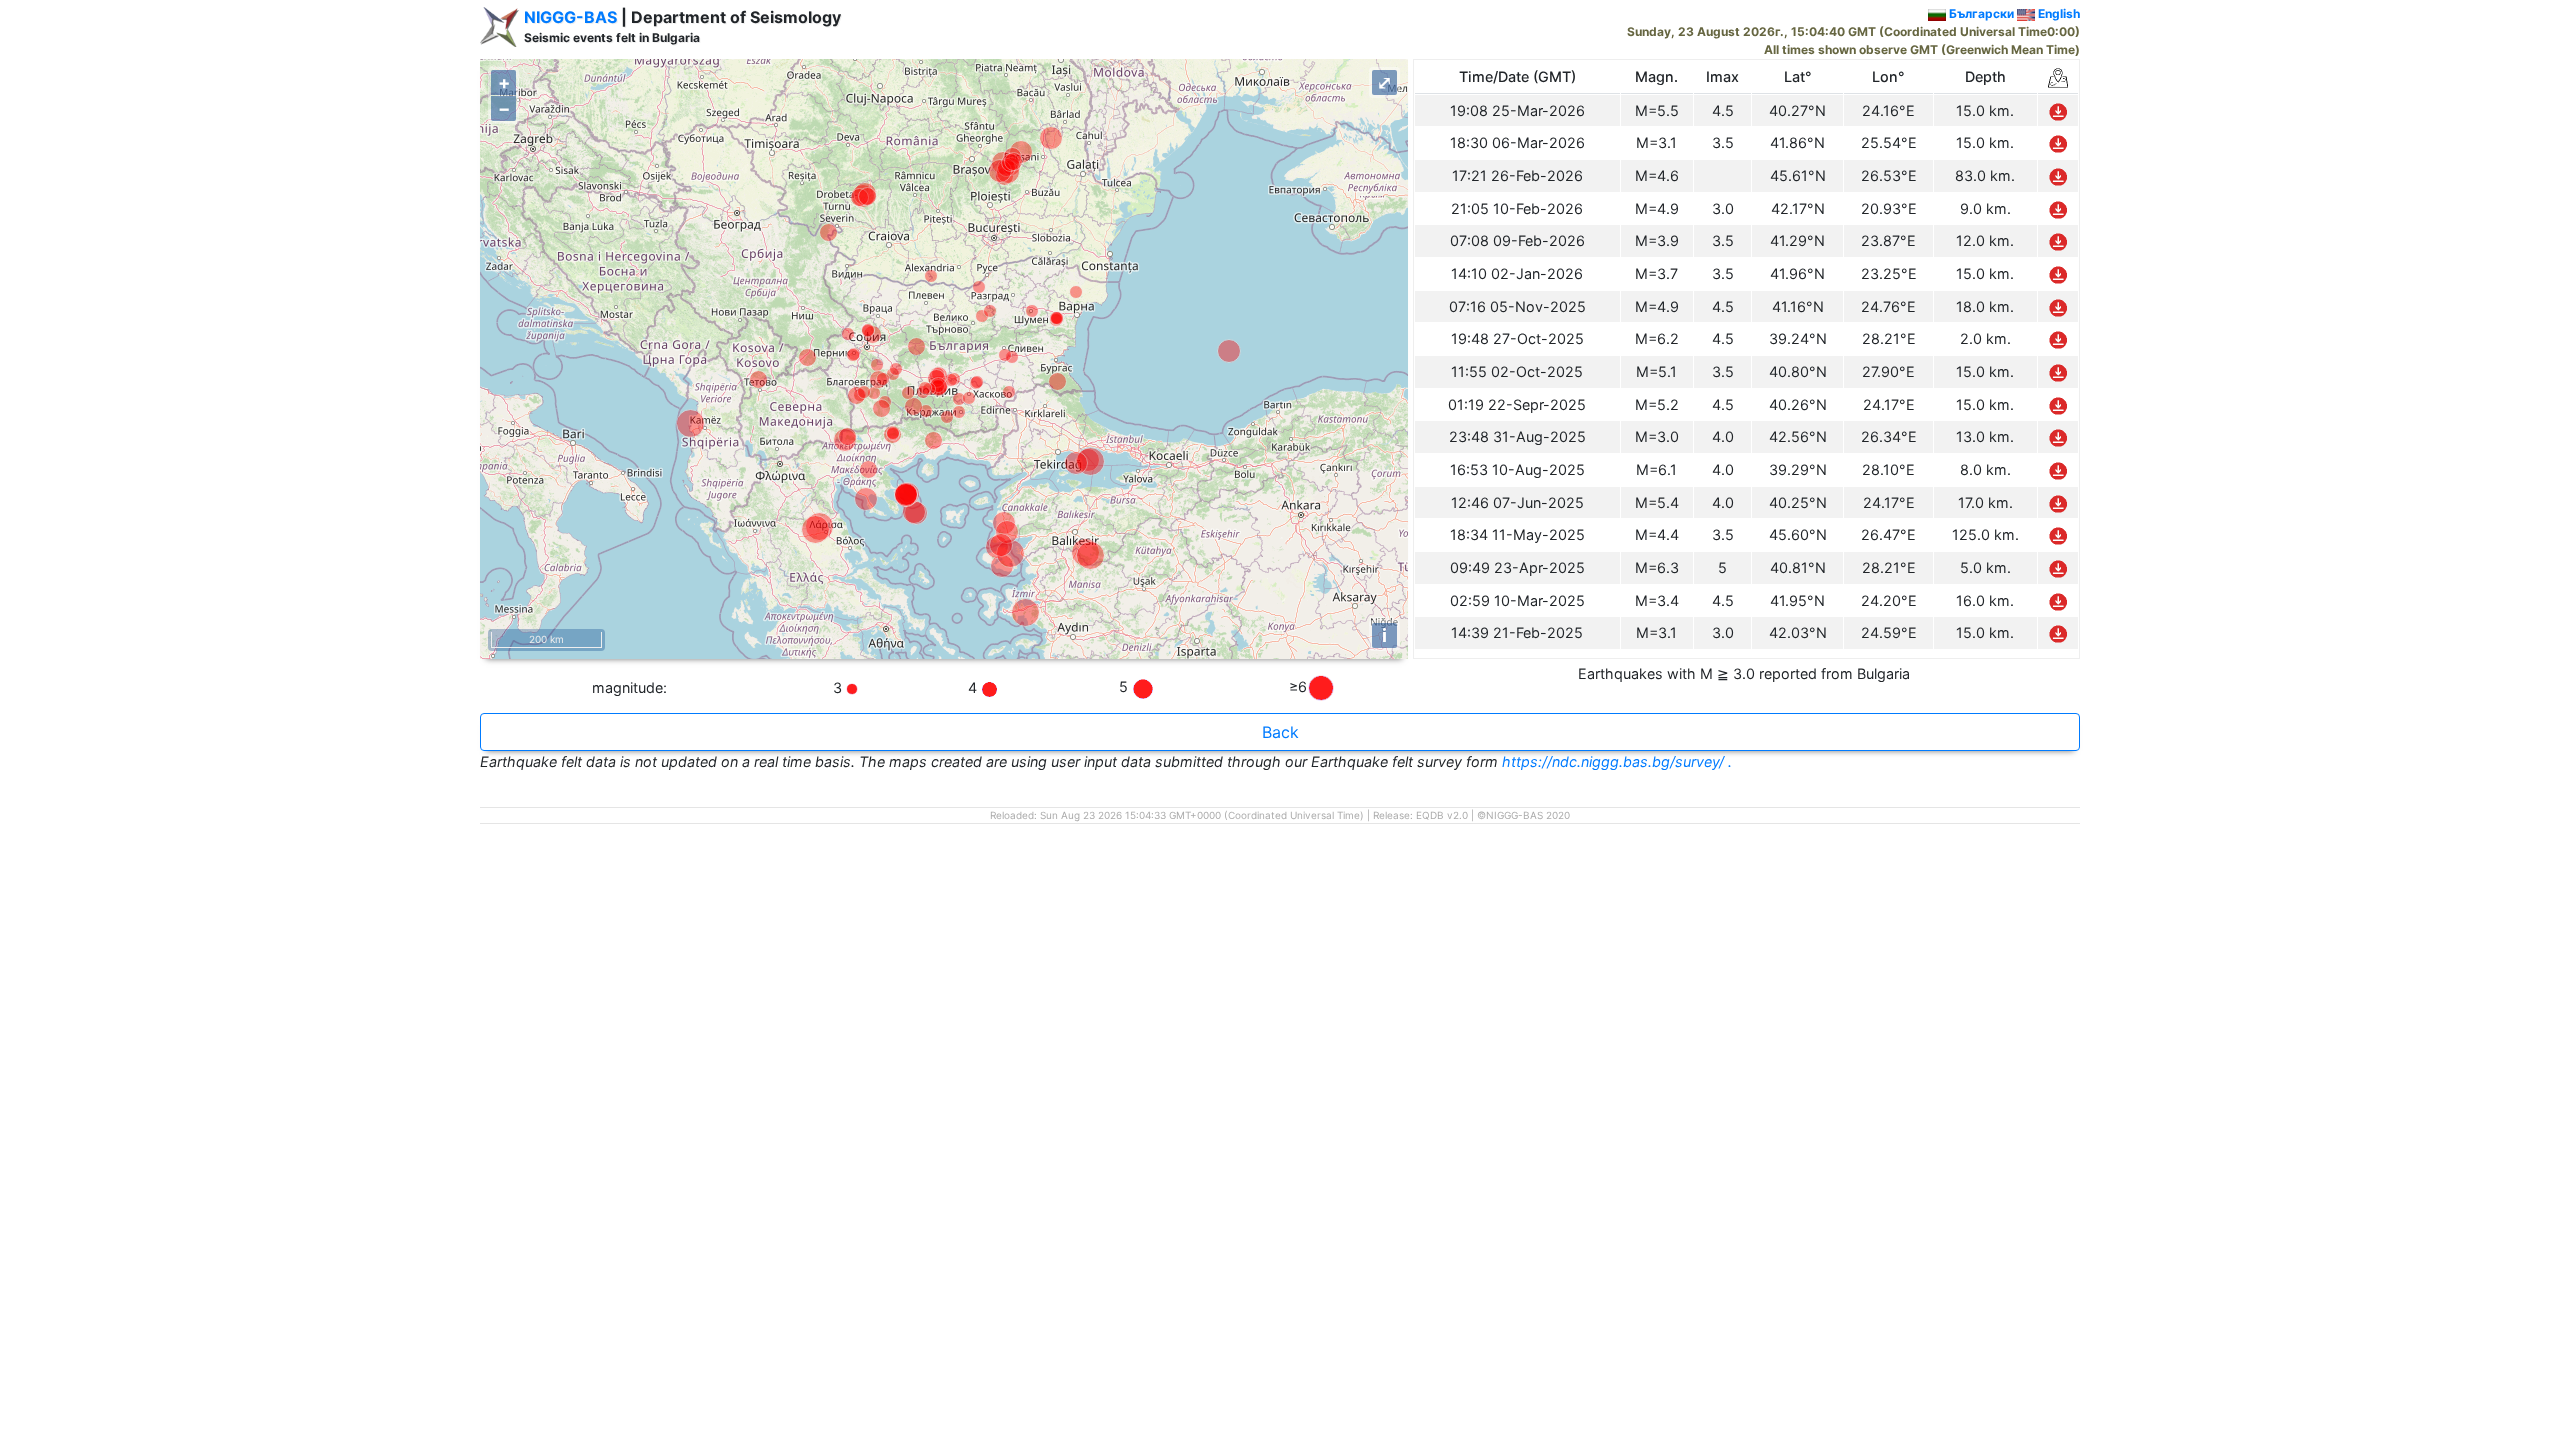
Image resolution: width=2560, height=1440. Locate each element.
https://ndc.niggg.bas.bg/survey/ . (1617, 761)
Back (1280, 732)
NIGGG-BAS (570, 17)
